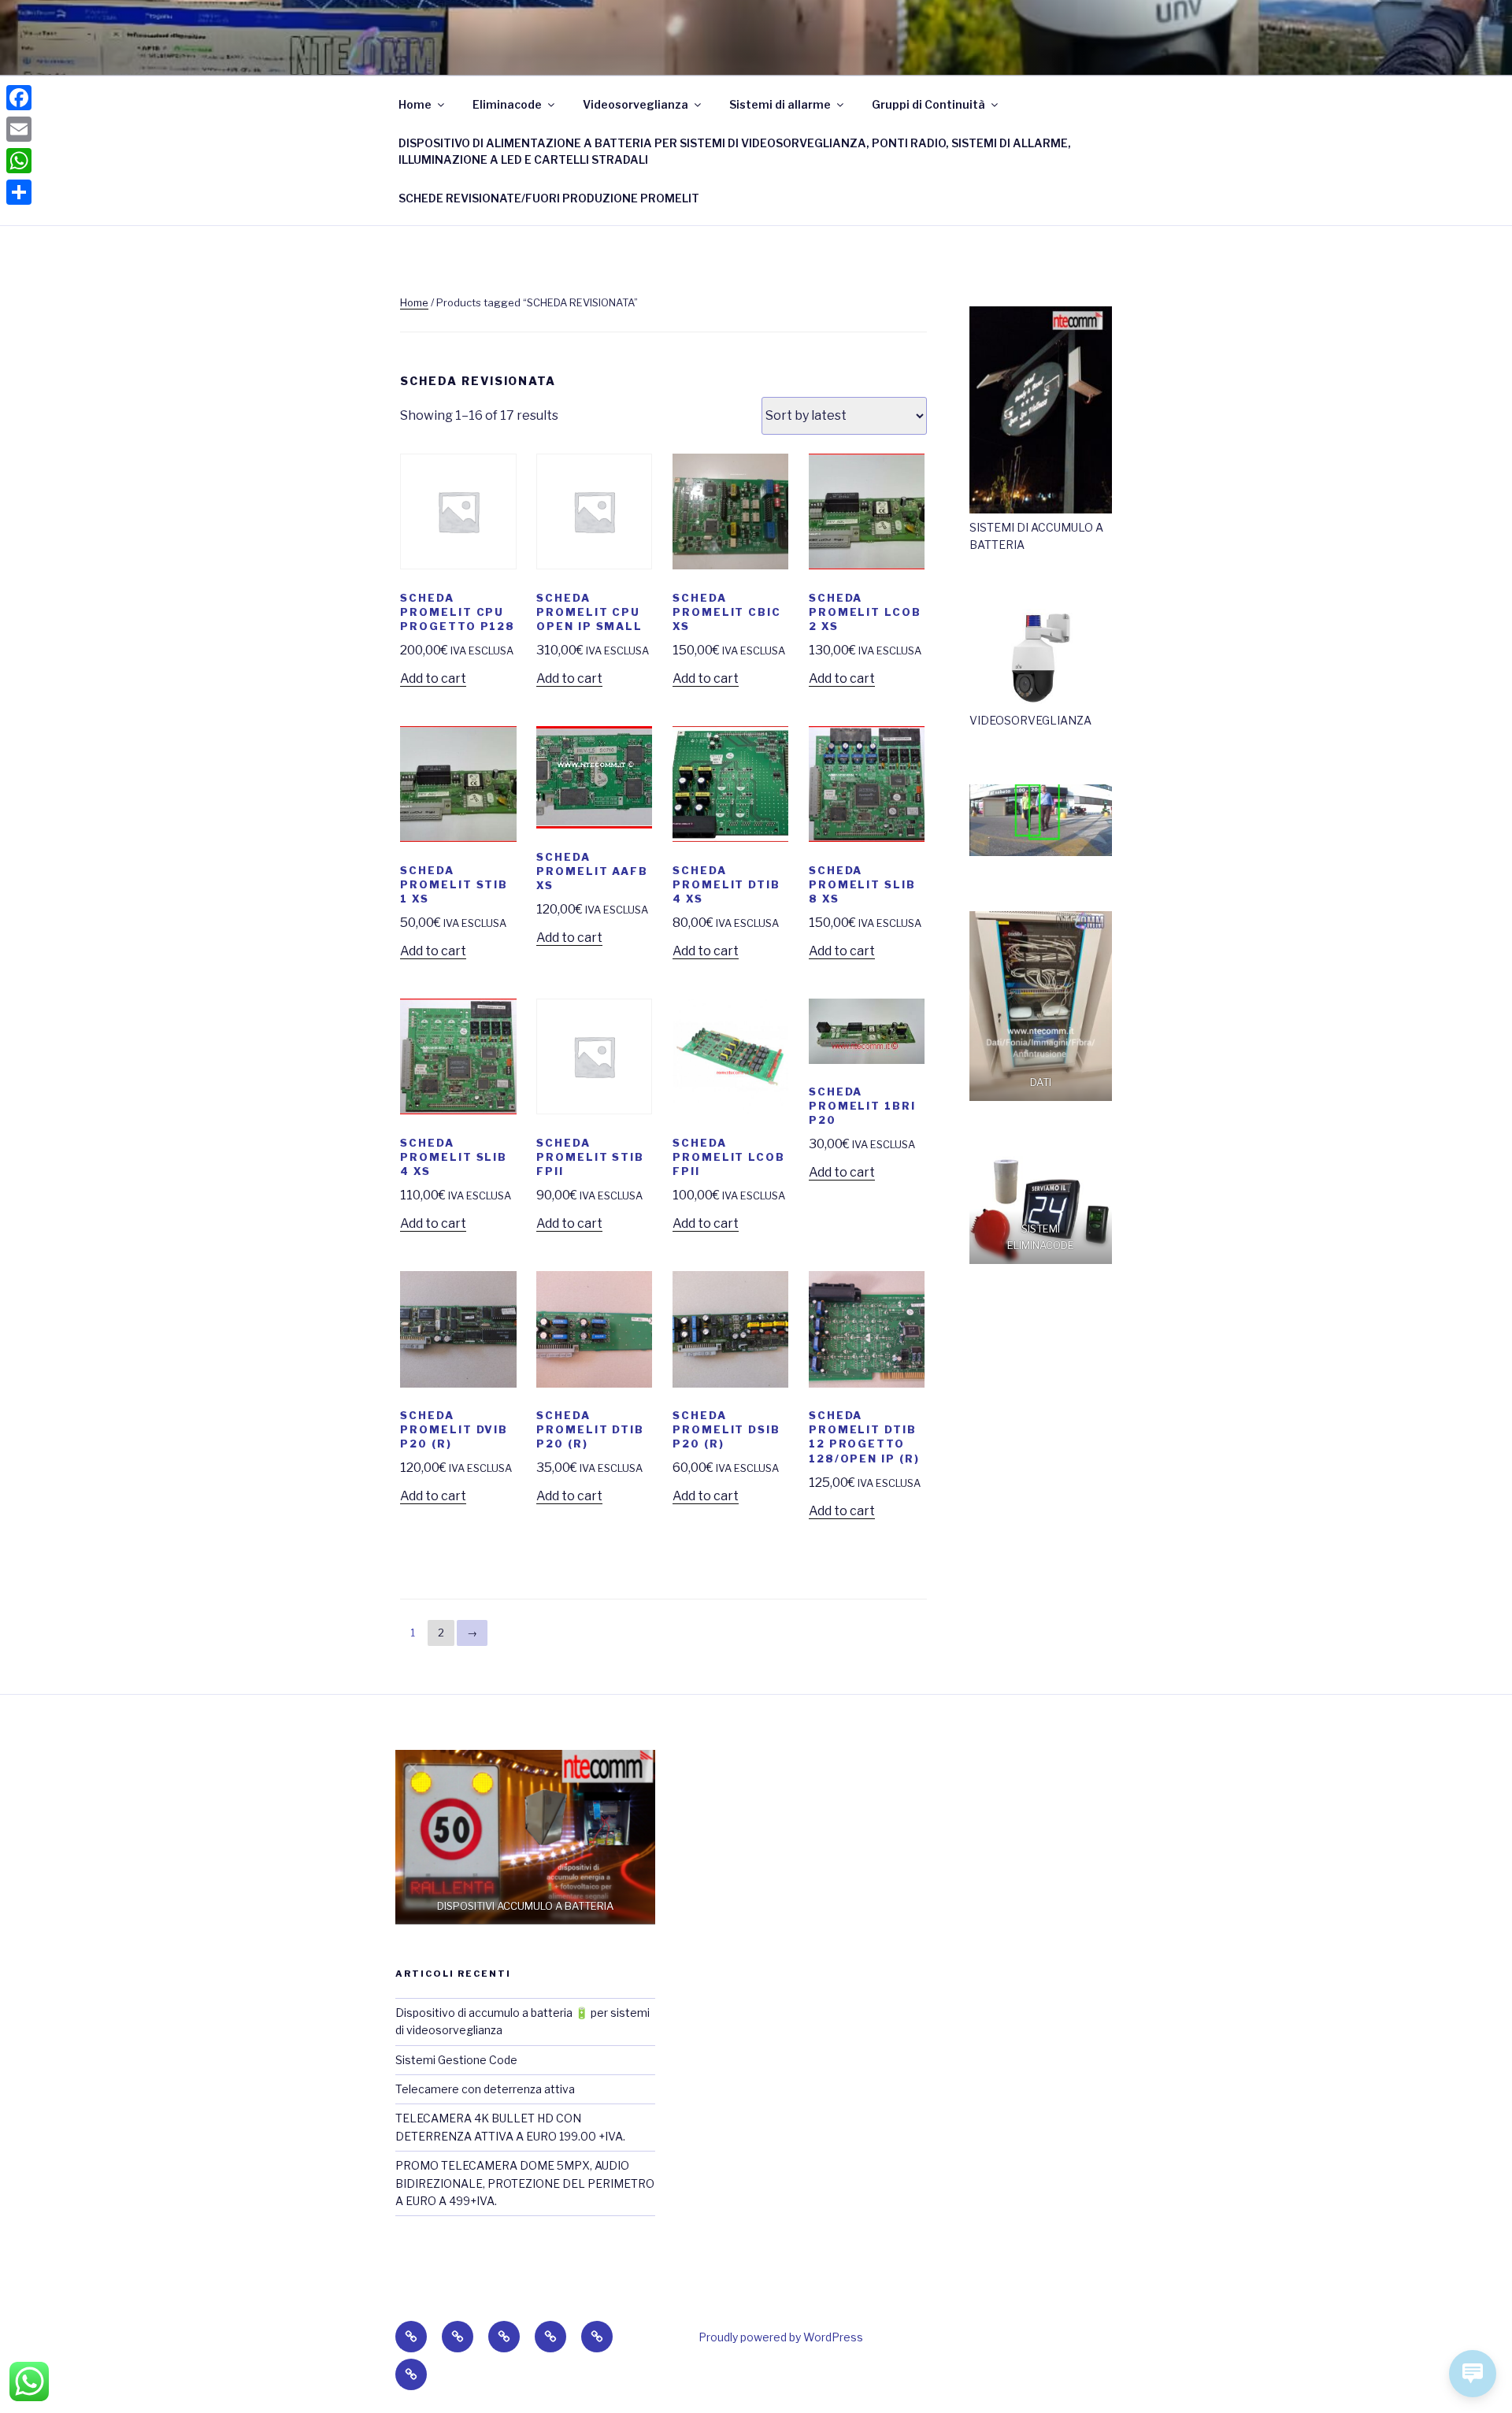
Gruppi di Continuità (928, 104)
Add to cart (433, 678)
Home (415, 104)
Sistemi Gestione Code (456, 2060)
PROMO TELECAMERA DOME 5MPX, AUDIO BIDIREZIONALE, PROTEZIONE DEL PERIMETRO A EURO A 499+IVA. (525, 2183)
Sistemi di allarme (780, 104)
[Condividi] (19, 192)
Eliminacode (507, 104)
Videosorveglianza (636, 104)
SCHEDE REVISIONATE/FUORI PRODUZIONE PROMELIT (549, 198)
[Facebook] (19, 98)
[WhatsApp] (19, 161)
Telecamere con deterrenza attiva (485, 2089)
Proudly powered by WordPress (781, 2337)
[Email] (19, 129)
